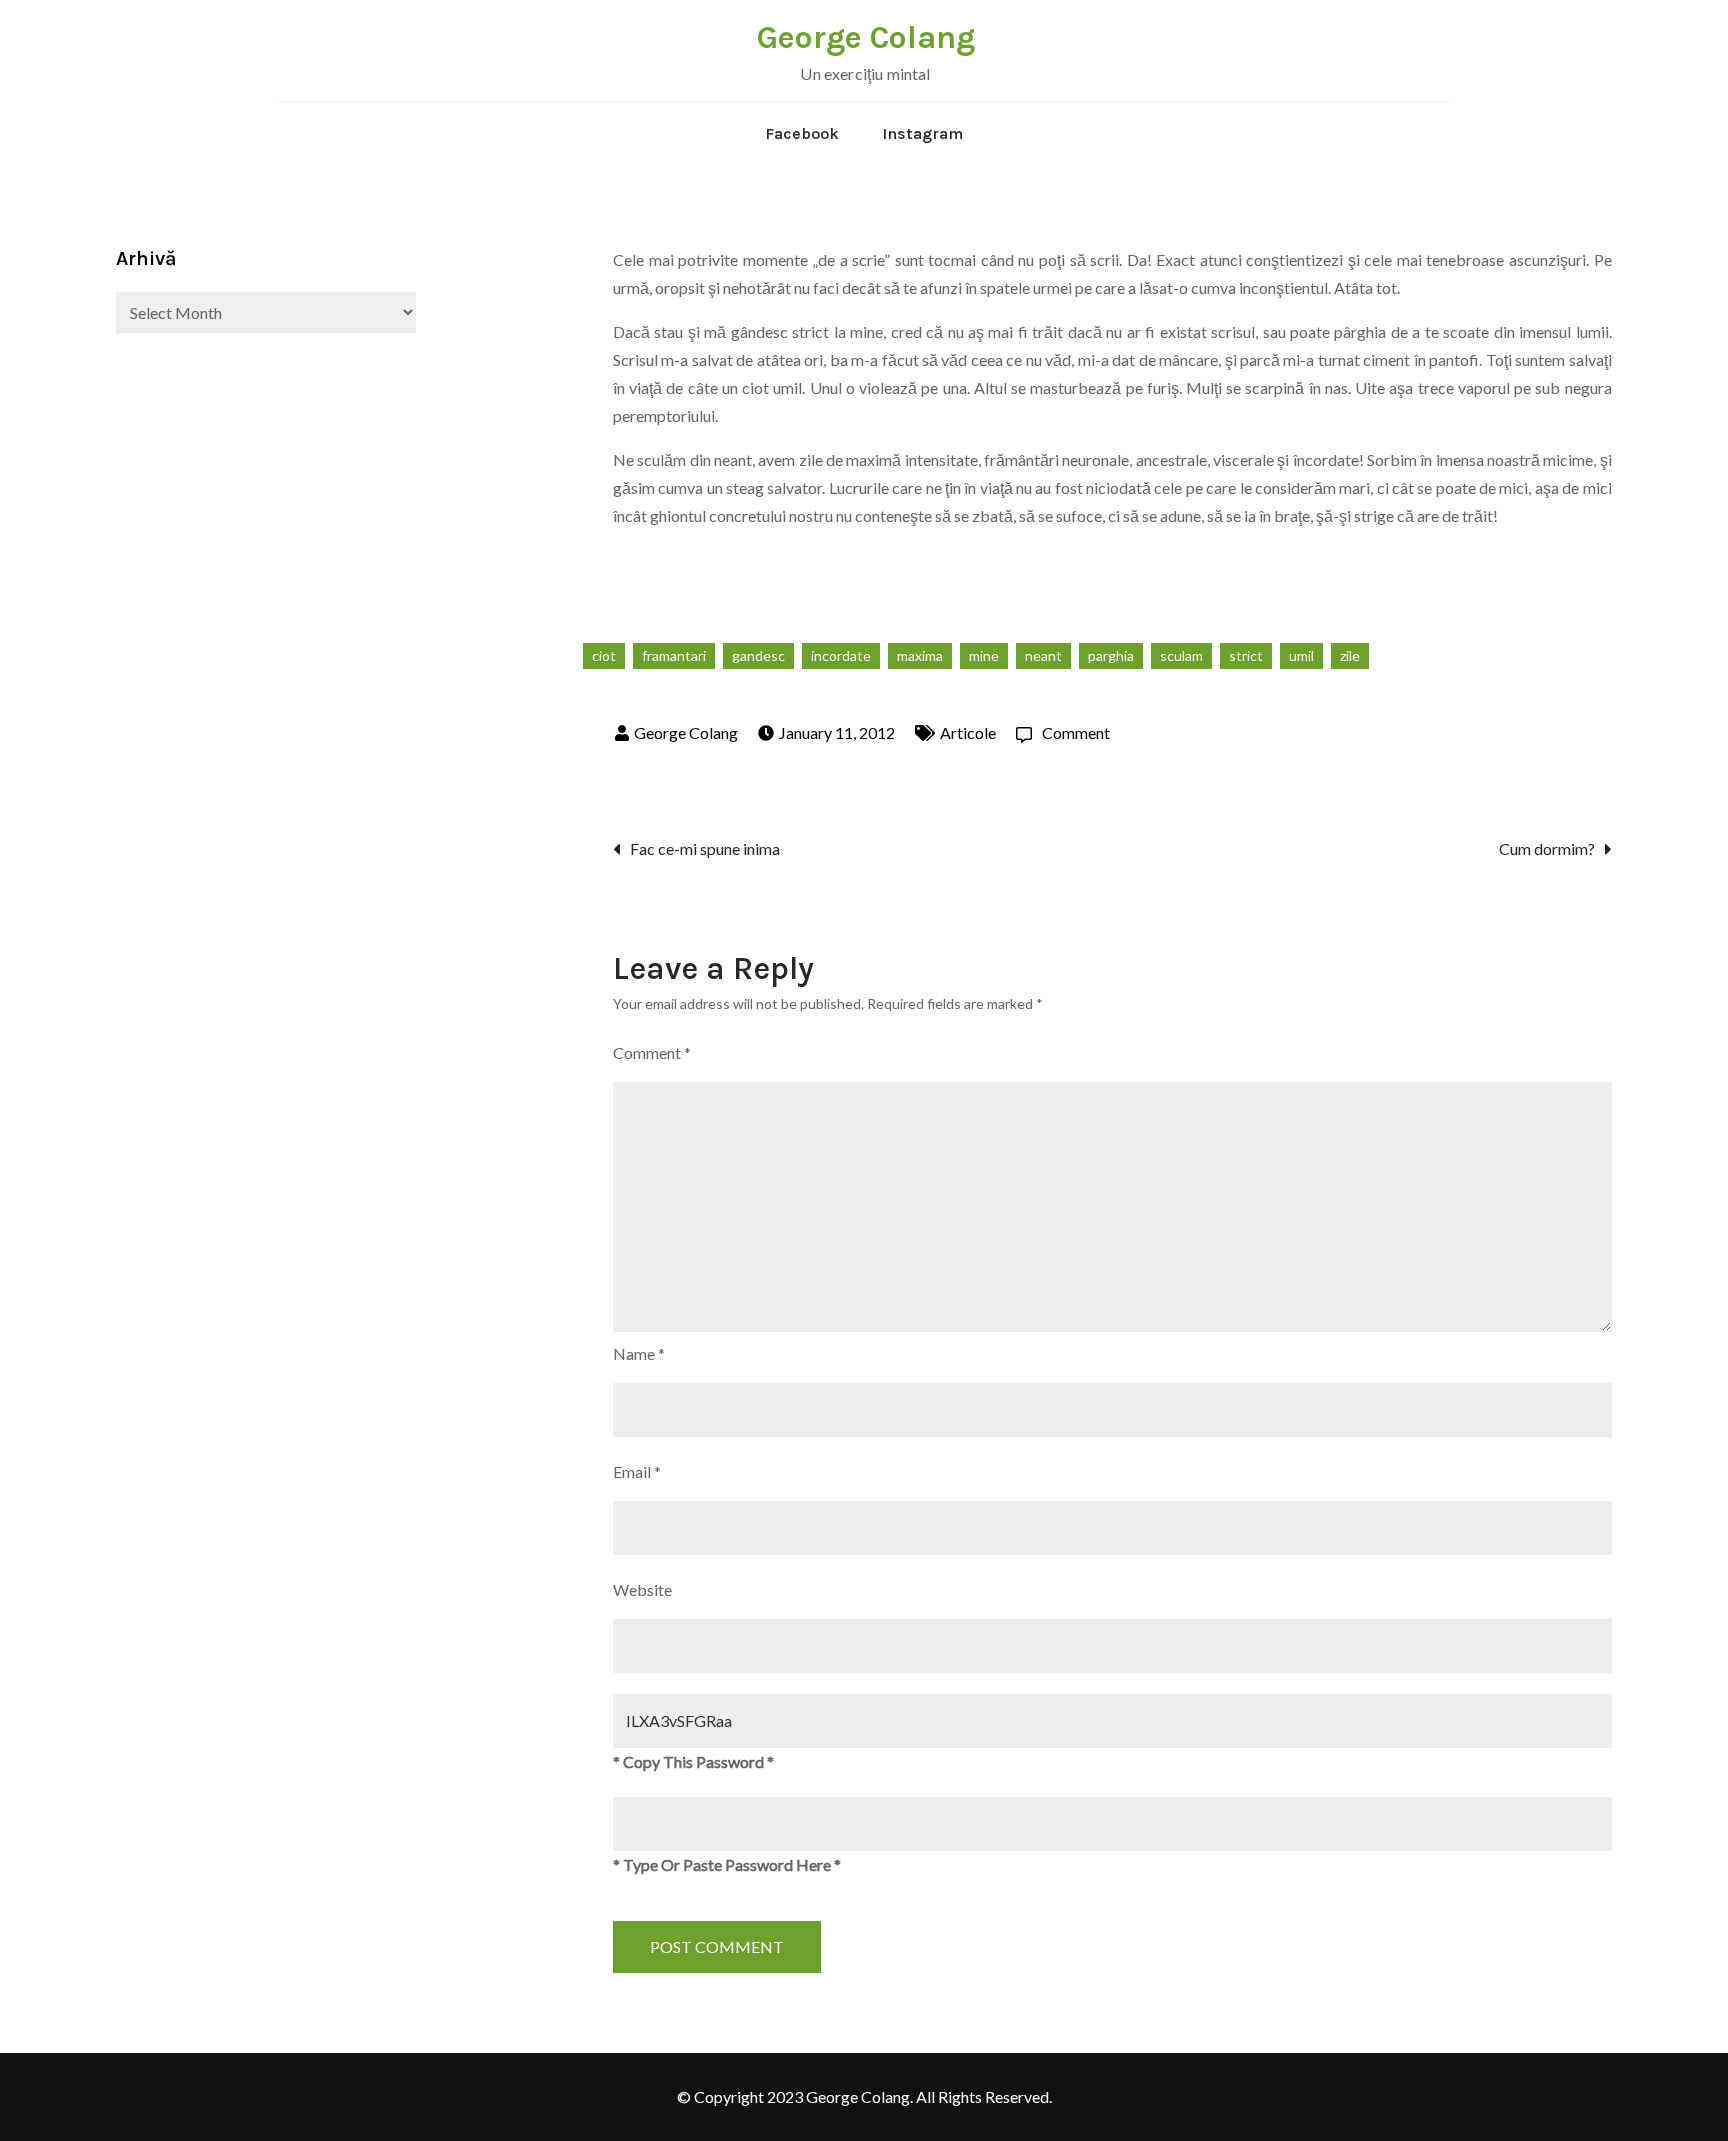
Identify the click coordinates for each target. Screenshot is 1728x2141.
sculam (1181, 655)
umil (1301, 655)
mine (984, 655)
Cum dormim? (1547, 848)
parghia (1111, 655)
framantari (674, 655)
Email (637, 1471)
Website (642, 1589)
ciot (604, 655)
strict (1246, 655)
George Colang (866, 37)
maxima (920, 655)
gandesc (758, 655)
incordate (841, 655)
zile (1350, 655)
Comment (1076, 732)
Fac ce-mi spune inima (705, 848)
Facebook (802, 133)
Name (639, 1353)
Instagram (922, 133)
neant (1043, 655)
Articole (968, 732)
